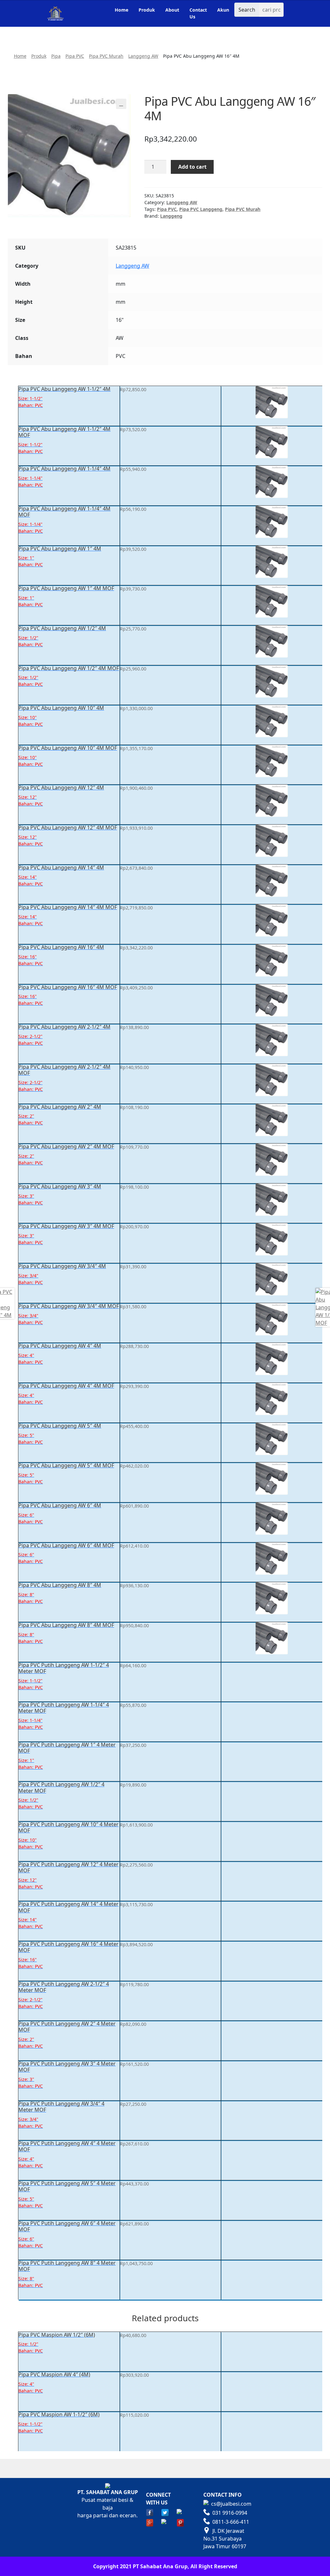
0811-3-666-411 (231, 2522)
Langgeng (171, 216)
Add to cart (192, 167)
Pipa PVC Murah (106, 56)
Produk (147, 10)
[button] (121, 104)
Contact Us (198, 13)
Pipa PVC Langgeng (201, 209)
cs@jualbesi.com (231, 2504)
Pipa (56, 56)
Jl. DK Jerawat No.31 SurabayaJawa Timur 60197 (225, 2539)
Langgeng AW (143, 56)
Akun (223, 10)
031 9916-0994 (230, 2513)
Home (121, 10)
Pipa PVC (75, 56)
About (172, 10)
